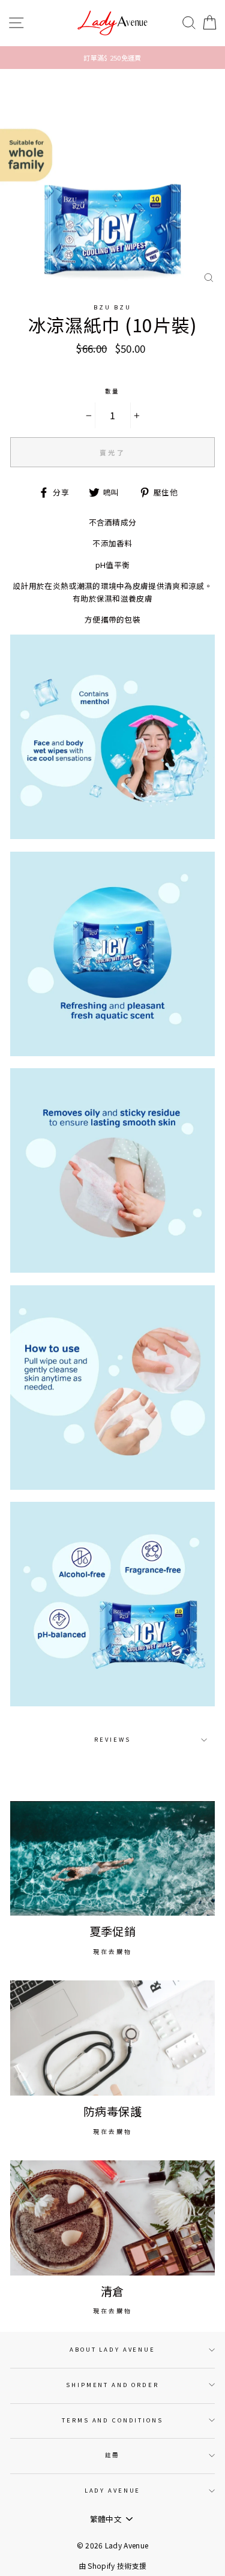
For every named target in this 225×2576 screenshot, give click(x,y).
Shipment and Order (112, 2385)
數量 (113, 391)
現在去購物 (112, 1951)
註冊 (113, 2455)
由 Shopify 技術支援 (112, 2566)
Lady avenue (113, 2490)
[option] (112, 58)
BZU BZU (112, 307)
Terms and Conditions (112, 2420)
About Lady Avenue (112, 2349)
